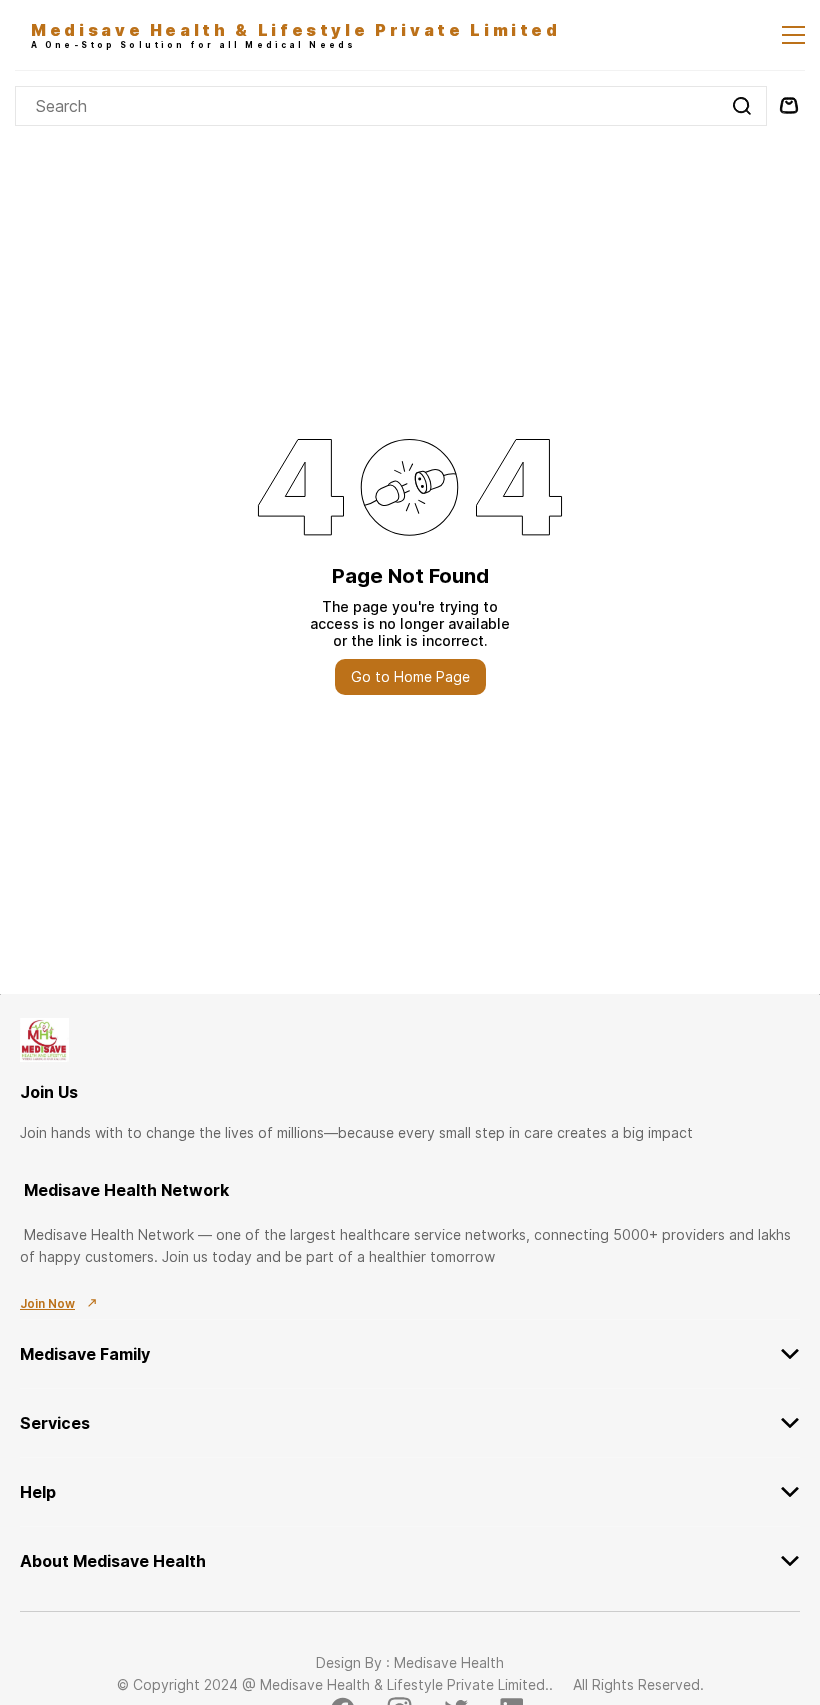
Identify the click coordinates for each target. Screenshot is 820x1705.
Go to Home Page (410, 676)
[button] (410, 1341)
